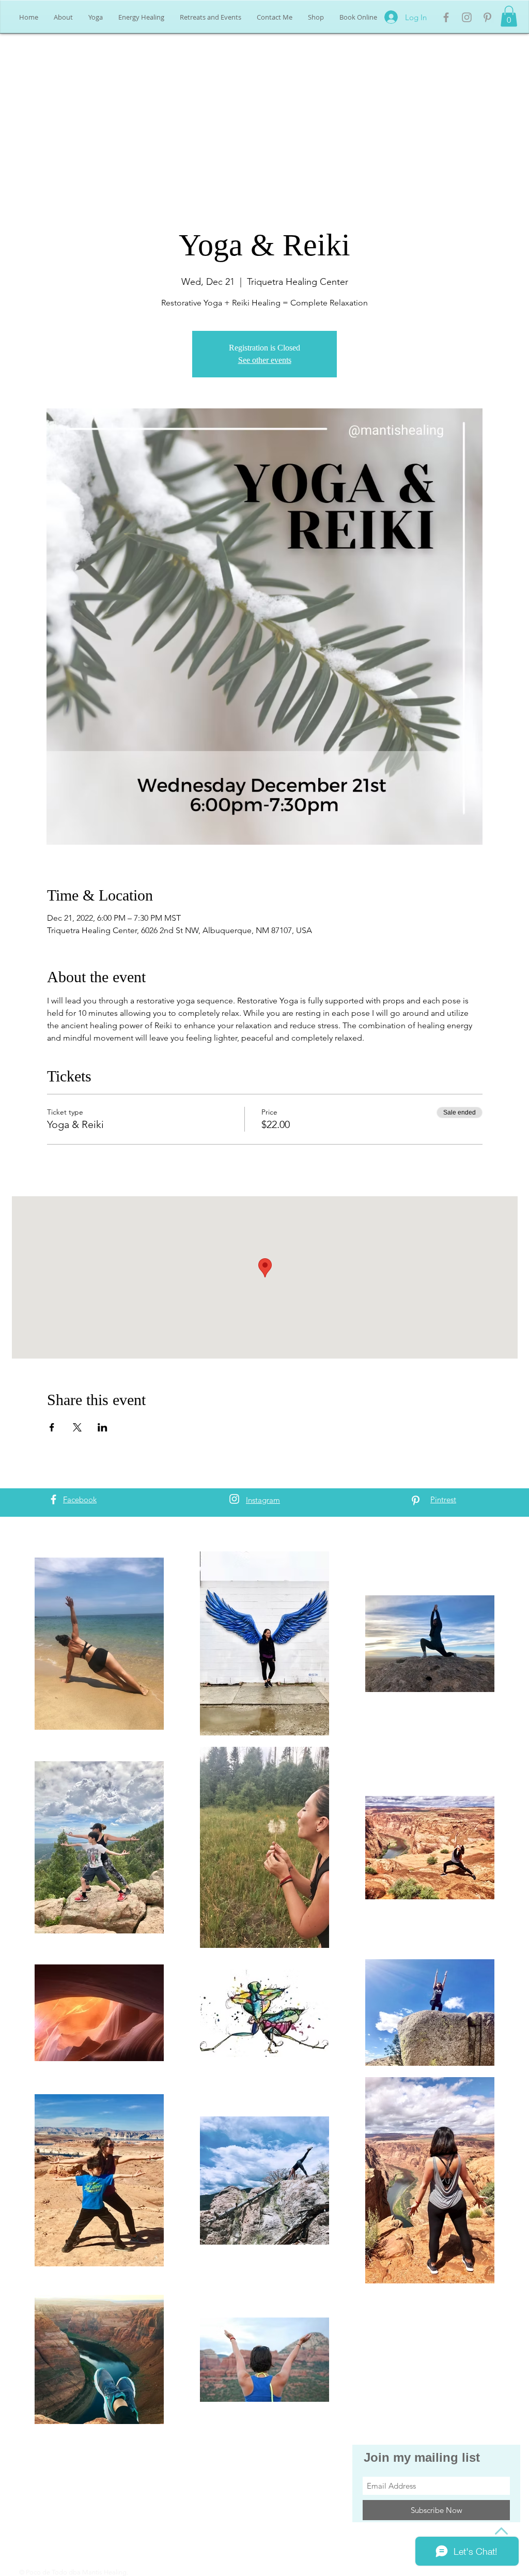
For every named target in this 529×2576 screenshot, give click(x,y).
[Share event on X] (77, 1427)
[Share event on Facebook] (52, 1427)
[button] (509, 16)
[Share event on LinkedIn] (103, 1427)
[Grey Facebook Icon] (446, 17)
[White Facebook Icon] (53, 1499)
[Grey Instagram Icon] (467, 17)
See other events (265, 360)
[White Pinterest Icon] (416, 1500)
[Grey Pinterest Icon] (487, 17)
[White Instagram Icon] (234, 1499)
